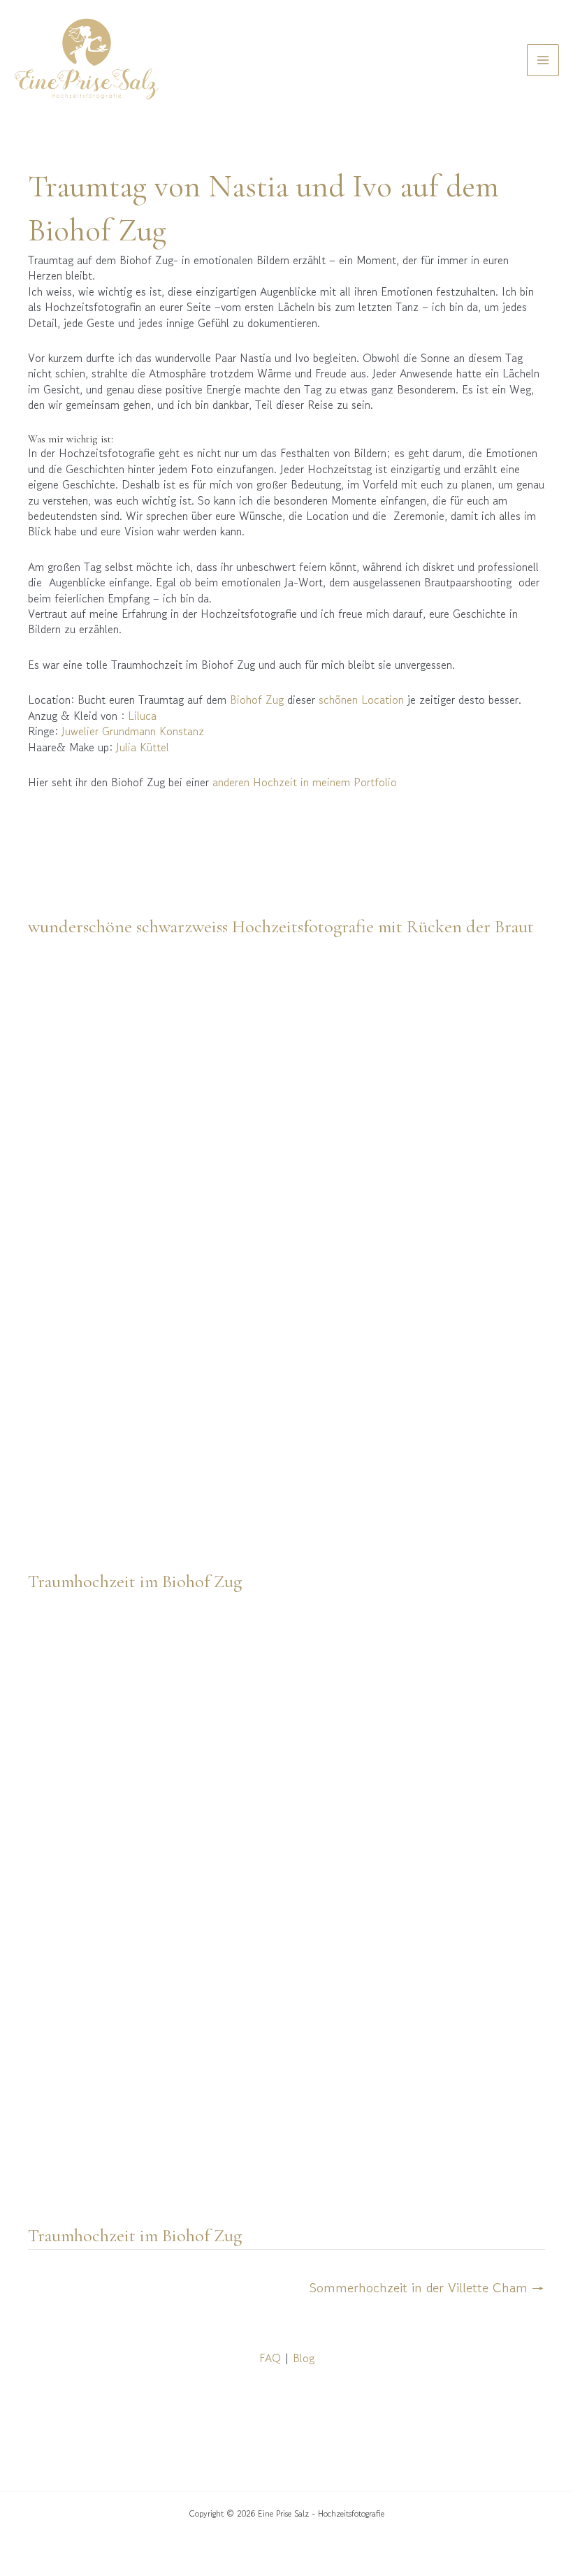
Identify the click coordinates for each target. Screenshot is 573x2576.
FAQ (270, 2358)
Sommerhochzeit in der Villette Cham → (427, 2288)
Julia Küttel (143, 747)
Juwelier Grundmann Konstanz (131, 731)
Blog (304, 2358)
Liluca (142, 716)
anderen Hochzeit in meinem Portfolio (305, 782)
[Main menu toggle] (543, 60)
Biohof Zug (257, 700)
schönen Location (361, 700)
